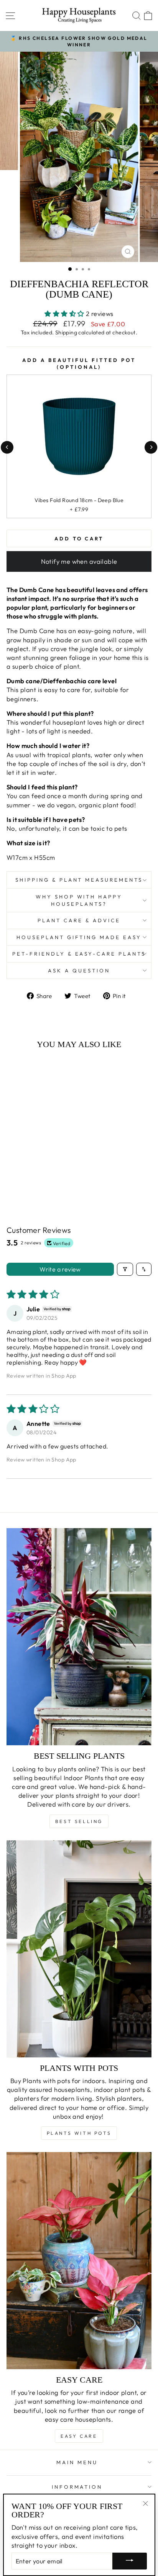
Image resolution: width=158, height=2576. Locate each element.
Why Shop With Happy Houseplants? (79, 900)
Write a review (60, 1269)
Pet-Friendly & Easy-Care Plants (79, 954)
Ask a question (79, 971)
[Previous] (7, 447)
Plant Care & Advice (79, 920)
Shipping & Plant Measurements (79, 880)
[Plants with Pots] (79, 1949)
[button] (65, 313)
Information (77, 2487)
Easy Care (79, 2436)
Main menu (77, 2462)
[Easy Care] (79, 2261)
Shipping (66, 332)
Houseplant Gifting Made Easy (79, 937)
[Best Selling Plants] (79, 1637)
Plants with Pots (79, 2133)
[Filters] (125, 1269)
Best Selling (79, 1821)
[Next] (151, 447)
